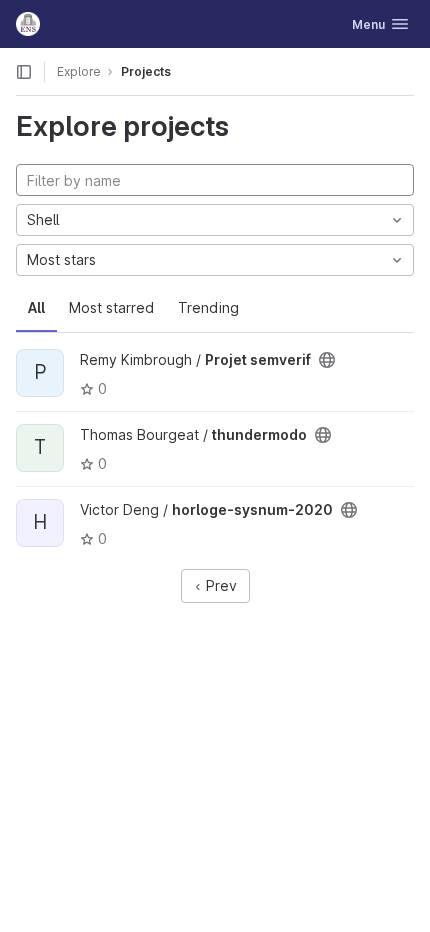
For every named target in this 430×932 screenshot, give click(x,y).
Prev (219, 585)
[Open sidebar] (24, 72)
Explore (79, 71)
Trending (208, 307)
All (36, 307)
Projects (146, 71)
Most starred (111, 307)
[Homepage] (28, 24)
